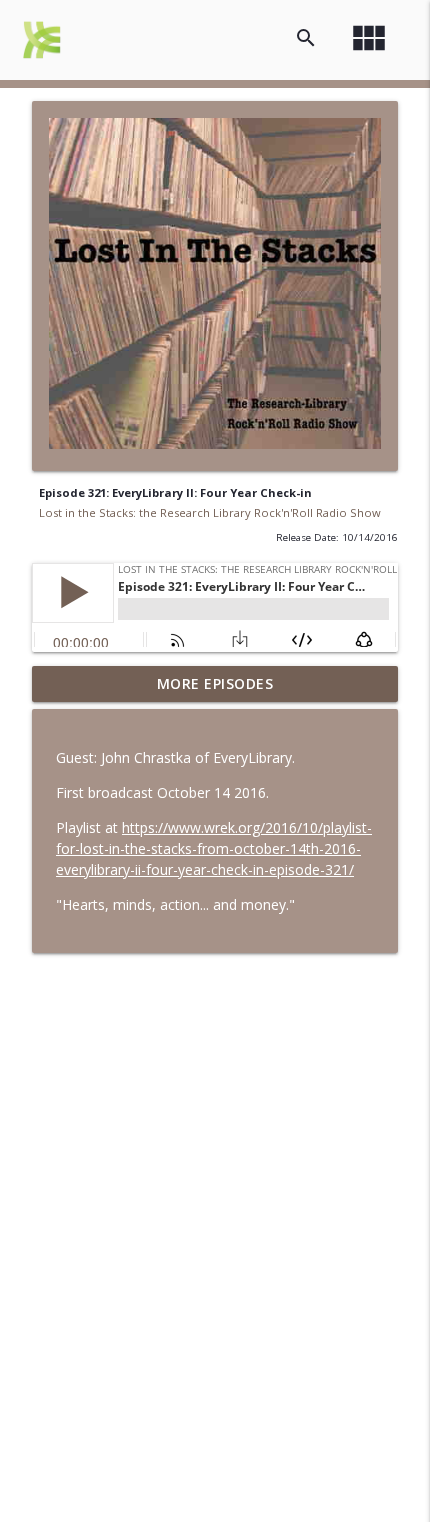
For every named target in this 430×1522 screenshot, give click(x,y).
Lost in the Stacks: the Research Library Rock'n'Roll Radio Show (210, 512)
